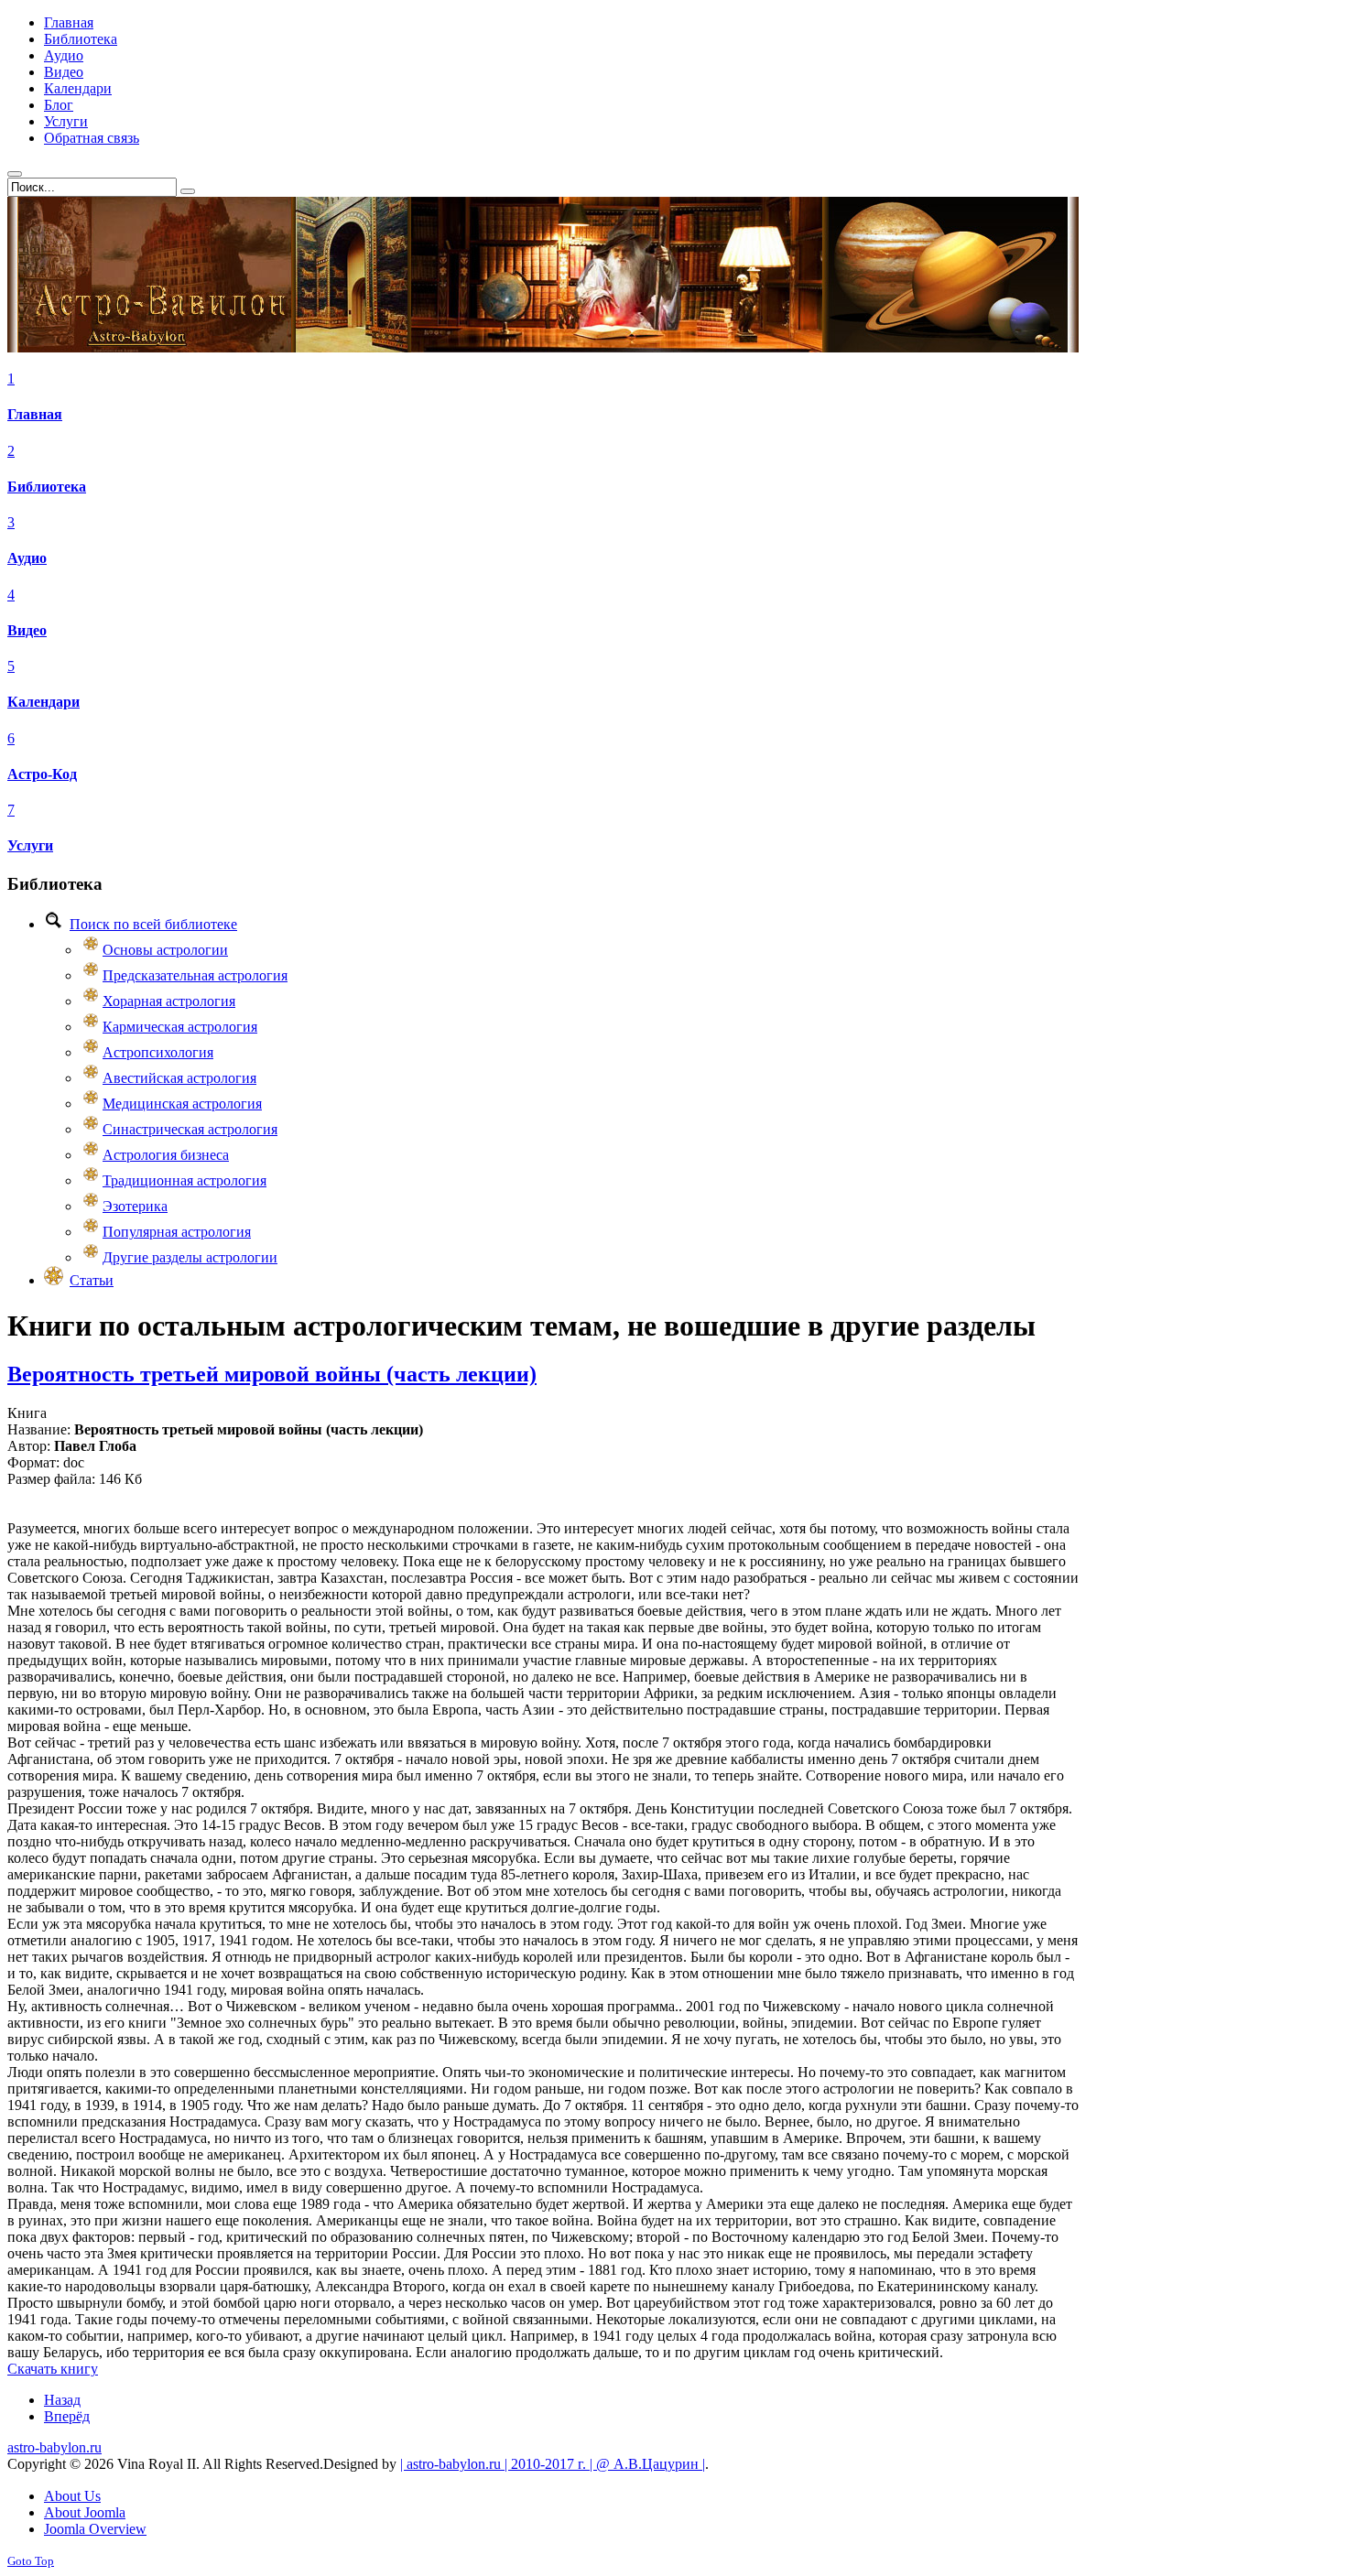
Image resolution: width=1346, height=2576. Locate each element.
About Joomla (85, 2512)
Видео (27, 630)
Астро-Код (42, 774)
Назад (62, 2400)
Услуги (30, 845)
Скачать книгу (53, 2369)
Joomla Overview (95, 2529)
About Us (72, 2496)
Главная (35, 414)
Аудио (27, 558)
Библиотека (47, 487)
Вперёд (67, 2416)
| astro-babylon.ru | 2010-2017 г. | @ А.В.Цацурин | (553, 2464)
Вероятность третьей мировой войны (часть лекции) (272, 1374)
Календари (43, 702)
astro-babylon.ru (54, 2447)
